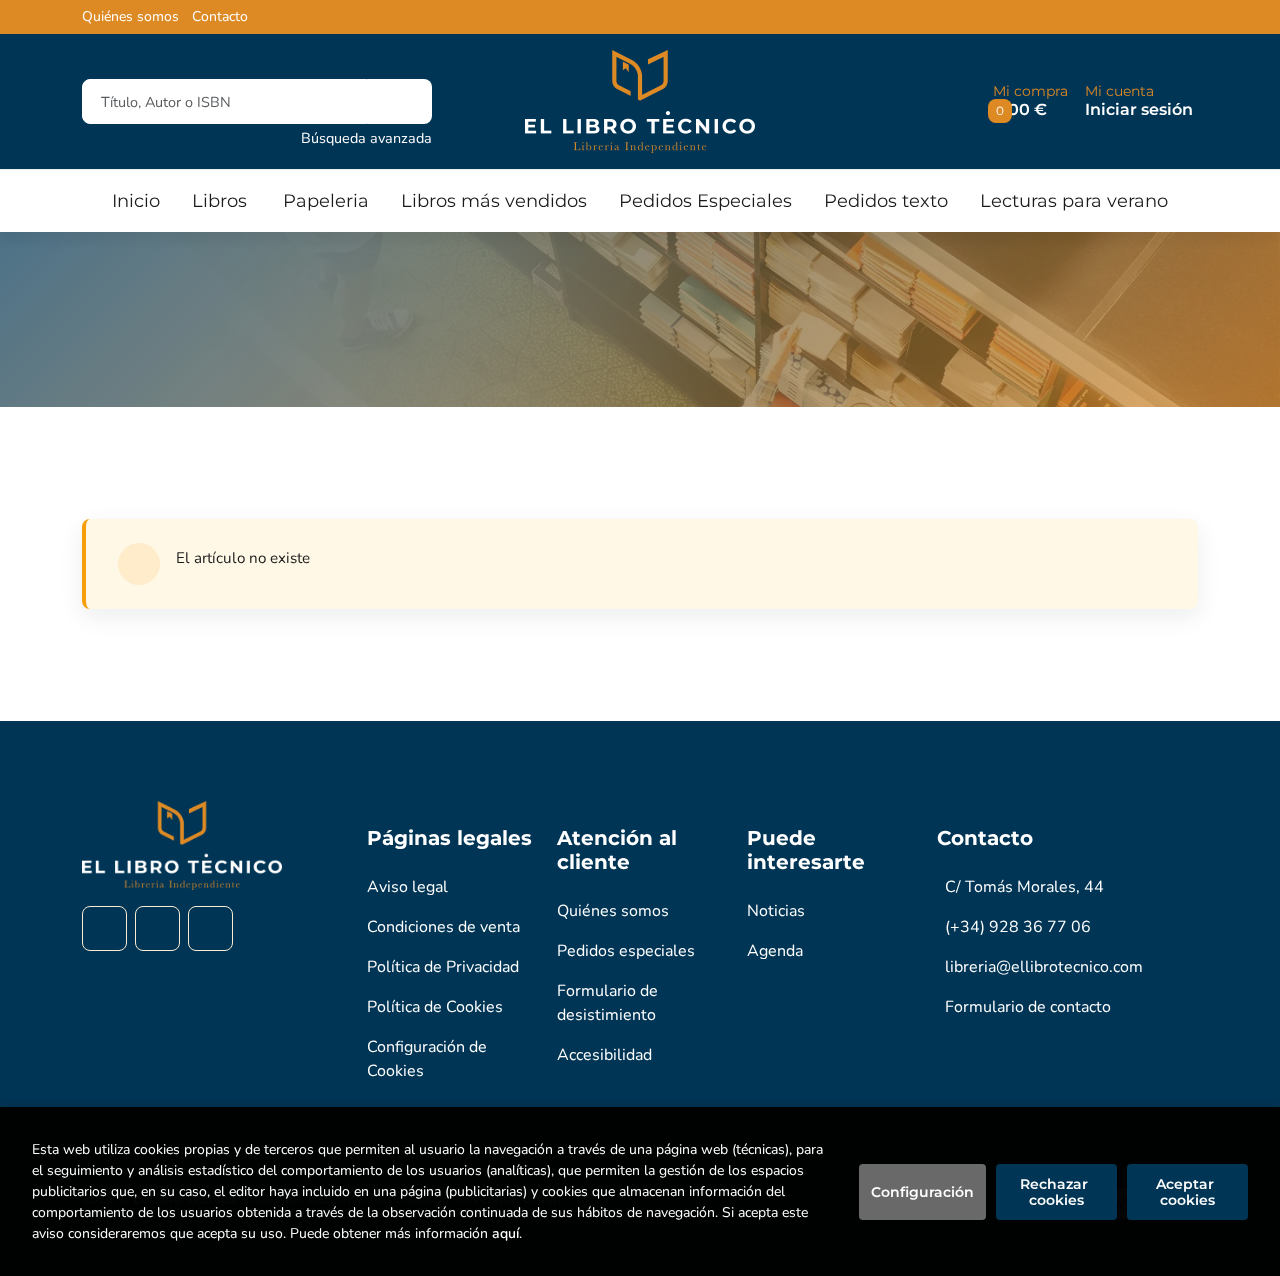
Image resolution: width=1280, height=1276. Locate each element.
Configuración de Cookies (427, 1059)
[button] (1030, 101)
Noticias (776, 911)
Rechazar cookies (1056, 1192)
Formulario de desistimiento (607, 1003)
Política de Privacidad (443, 967)
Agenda (775, 951)
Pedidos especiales (626, 951)
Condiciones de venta (443, 927)
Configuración (922, 1192)
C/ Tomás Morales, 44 (1024, 887)
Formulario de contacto (1028, 1007)
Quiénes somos (130, 17)
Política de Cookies (435, 1007)
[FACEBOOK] (104, 928)
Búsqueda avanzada (366, 138)
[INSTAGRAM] (157, 928)
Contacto (220, 17)
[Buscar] (399, 101)
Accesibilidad (604, 1055)
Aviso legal (407, 887)
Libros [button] (219, 201)
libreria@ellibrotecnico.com (1044, 967)
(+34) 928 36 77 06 (1018, 927)
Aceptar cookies (1187, 1192)
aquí (505, 1233)
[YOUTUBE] (210, 928)
